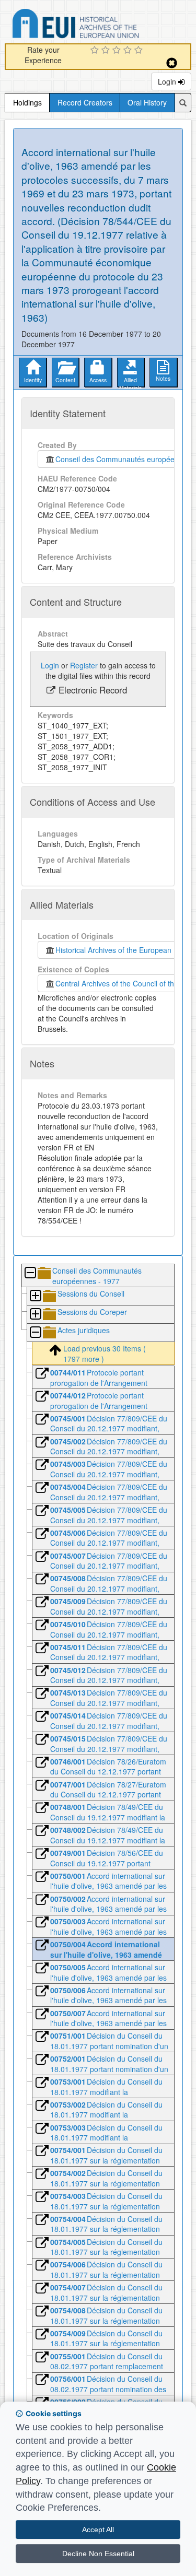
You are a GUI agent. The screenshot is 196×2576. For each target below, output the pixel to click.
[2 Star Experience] (107, 51)
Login (168, 81)
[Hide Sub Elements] (30, 1273)
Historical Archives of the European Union (122, 950)
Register (84, 665)
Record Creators (85, 102)
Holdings (27, 102)
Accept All (98, 2530)
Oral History (147, 102)
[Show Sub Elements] (35, 1296)
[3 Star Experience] (118, 51)
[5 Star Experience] (140, 51)
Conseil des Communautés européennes (121, 459)
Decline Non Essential (98, 2554)
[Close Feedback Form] (172, 63)
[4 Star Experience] (129, 51)
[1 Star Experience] (96, 51)
